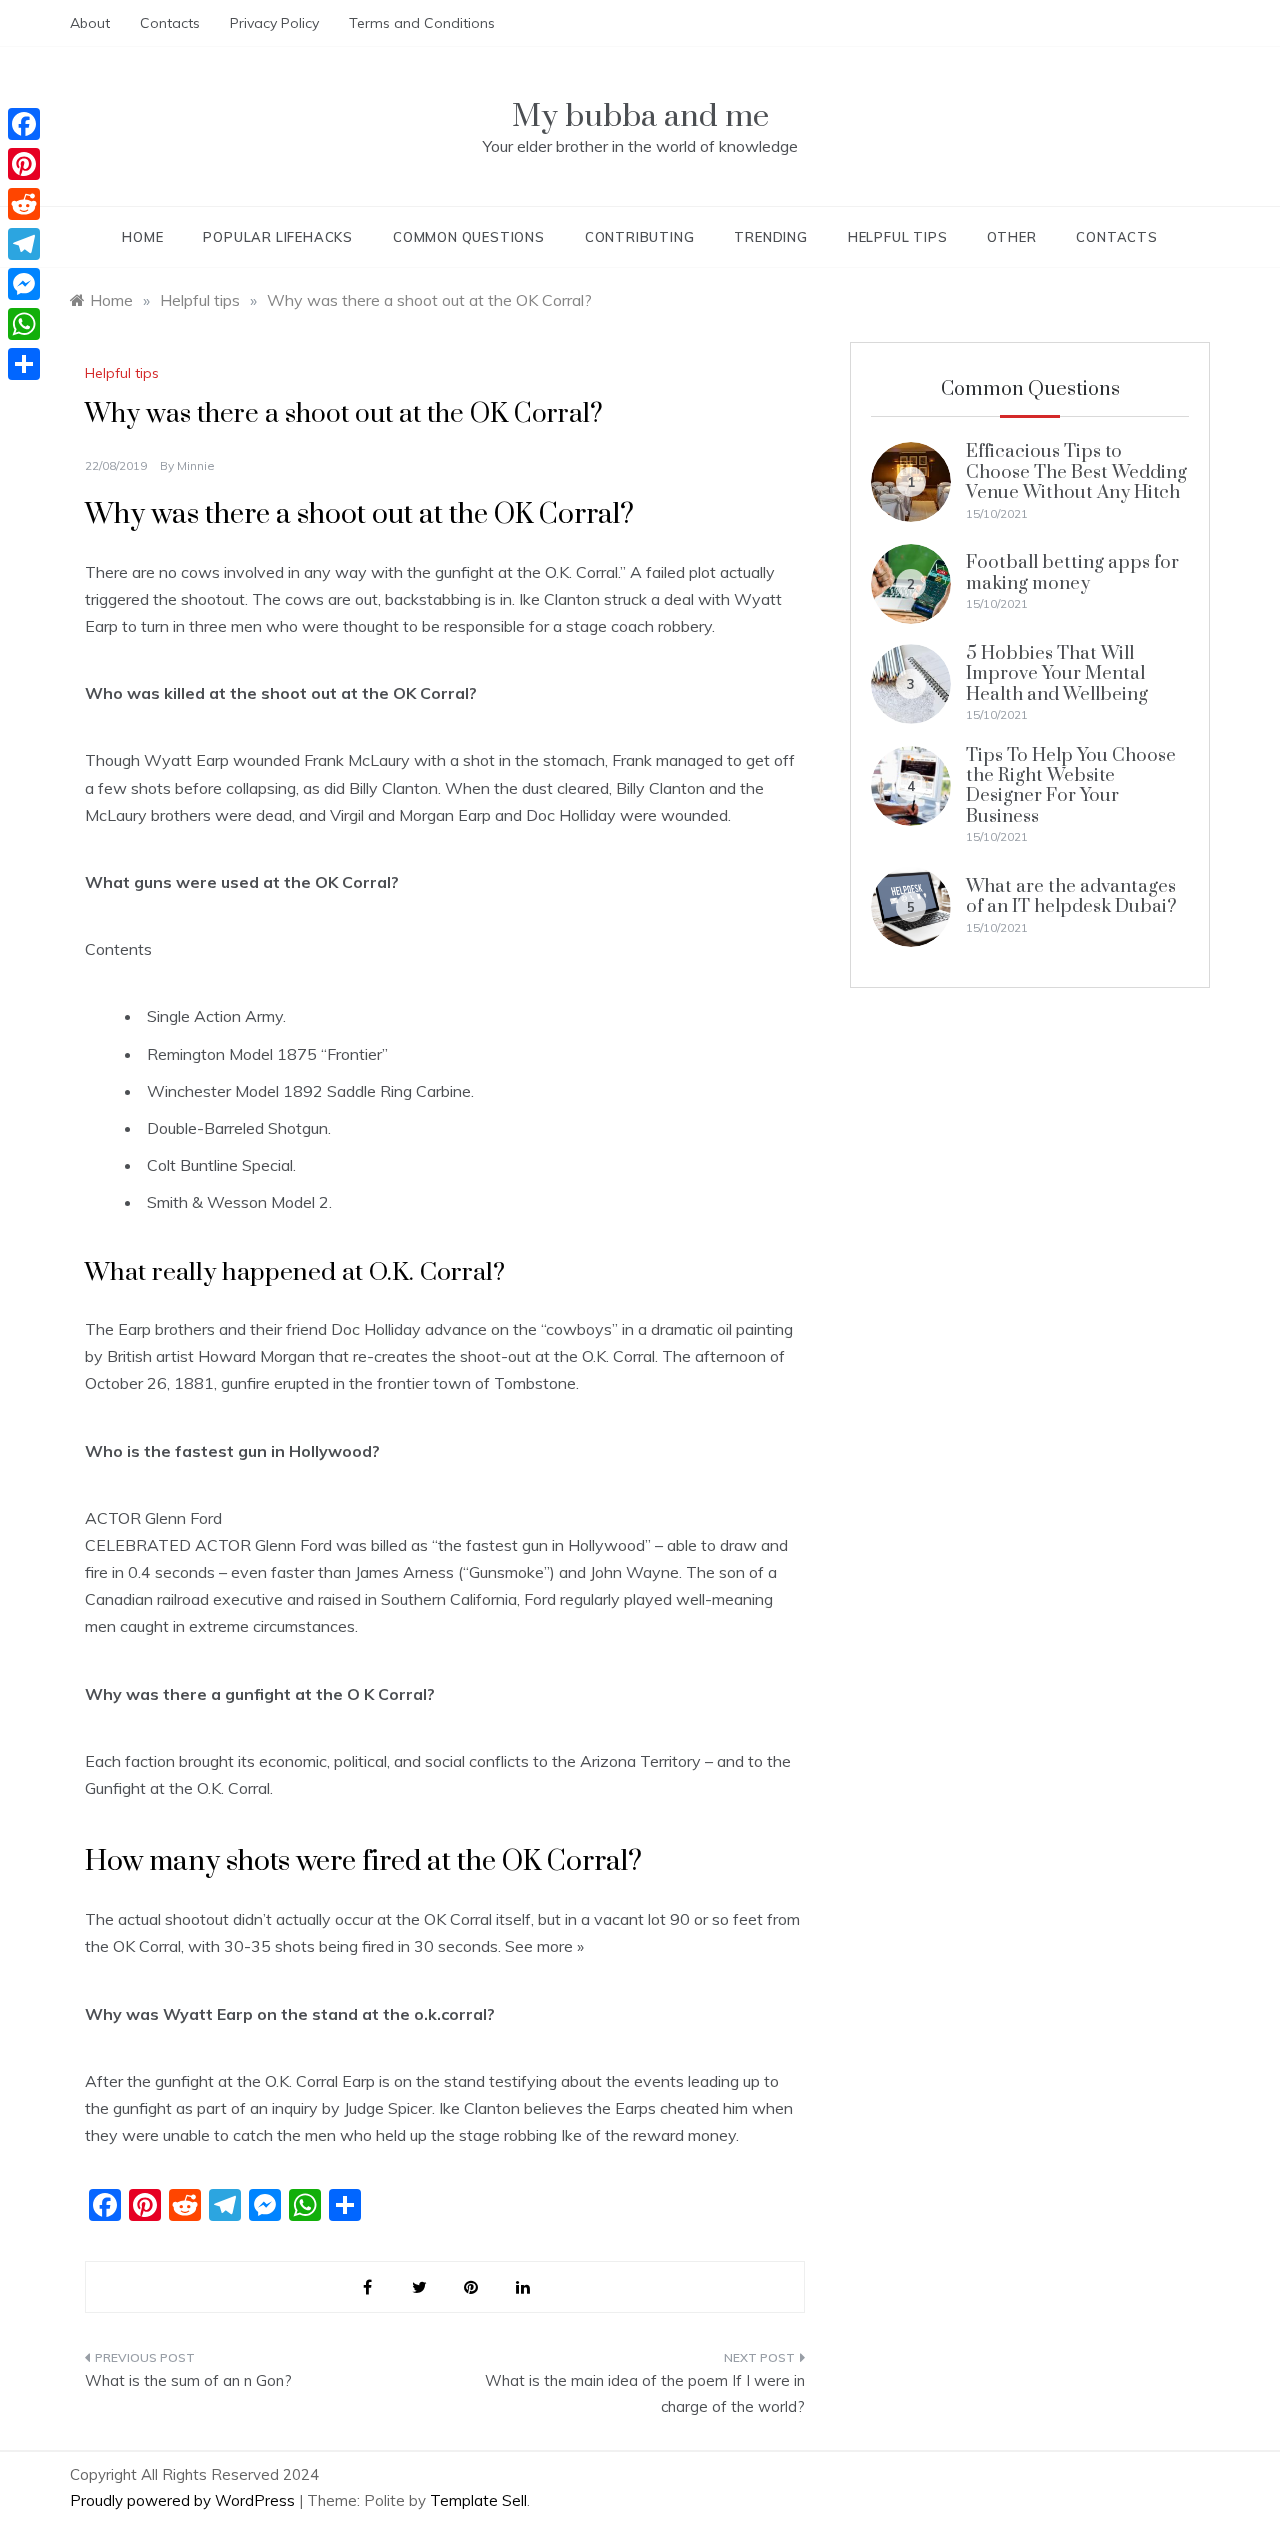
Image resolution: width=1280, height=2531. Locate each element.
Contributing (640, 237)
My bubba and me (640, 116)
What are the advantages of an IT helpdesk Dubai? (1071, 896)
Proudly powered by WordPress (184, 2500)
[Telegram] (24, 244)
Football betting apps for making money (1072, 572)
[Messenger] (24, 284)
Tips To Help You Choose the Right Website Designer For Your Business (1071, 786)
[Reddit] (24, 204)
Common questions (469, 237)
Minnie (196, 465)
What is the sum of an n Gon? (188, 2380)
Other (1011, 237)
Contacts (170, 23)
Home (142, 237)
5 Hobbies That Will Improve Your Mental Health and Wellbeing (1057, 674)
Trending (770, 237)
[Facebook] (24, 124)
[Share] (24, 364)
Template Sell (478, 2500)
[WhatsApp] (24, 324)
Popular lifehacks (278, 237)
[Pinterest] (24, 164)
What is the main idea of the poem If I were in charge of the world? (645, 2393)
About (90, 23)
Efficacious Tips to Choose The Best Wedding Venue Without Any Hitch (1076, 472)
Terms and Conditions (422, 23)
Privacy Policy (274, 23)
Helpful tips (898, 237)
